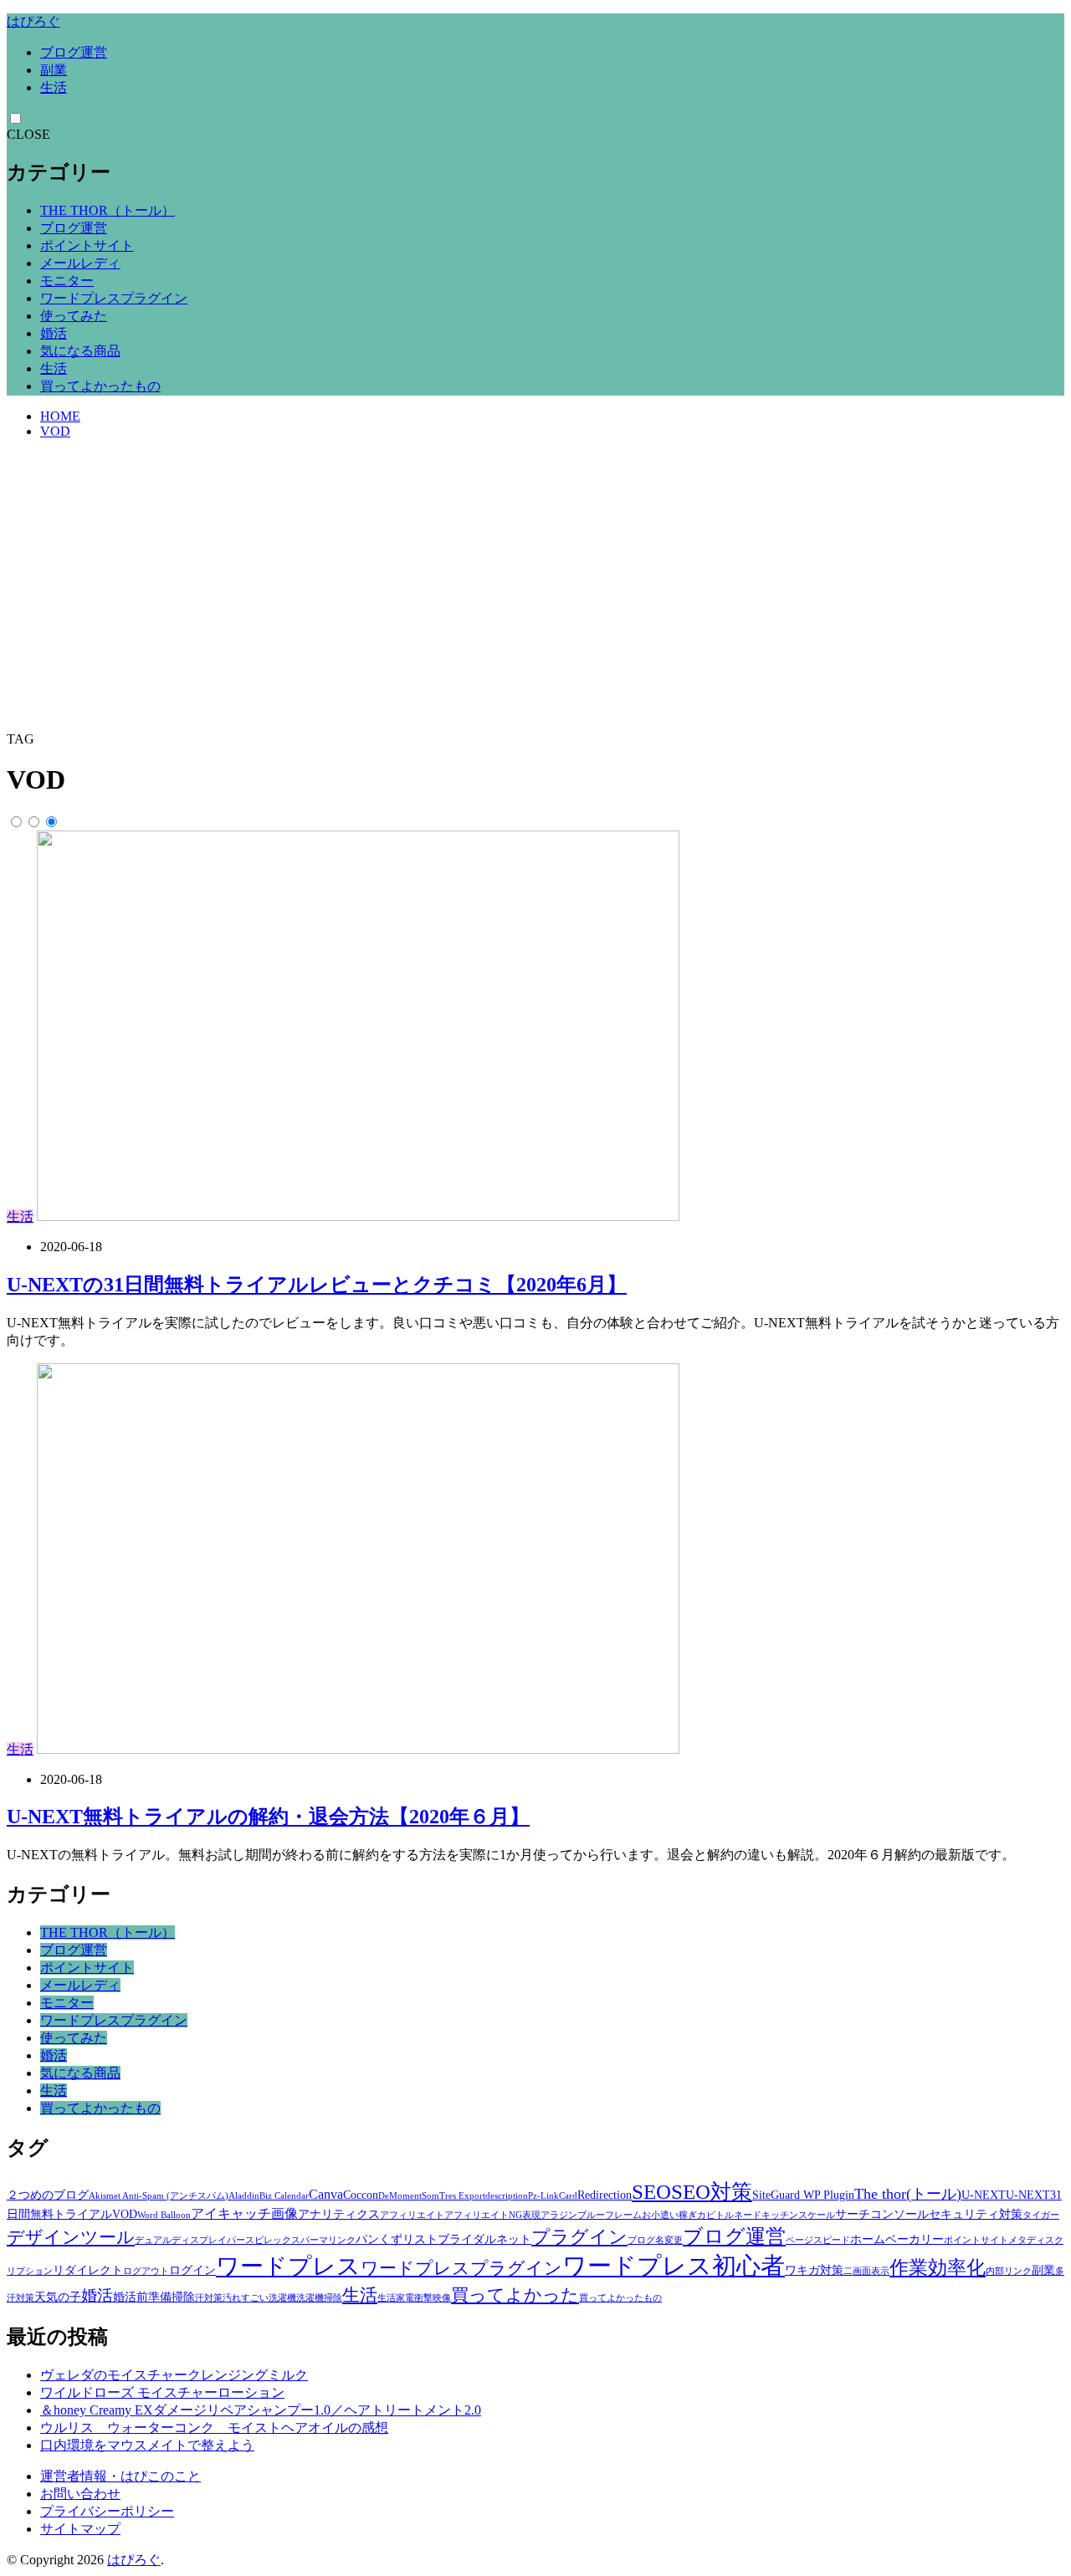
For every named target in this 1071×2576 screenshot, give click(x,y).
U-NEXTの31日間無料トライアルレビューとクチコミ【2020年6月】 (317, 1285)
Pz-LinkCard (553, 2196)
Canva (326, 2194)
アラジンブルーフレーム (591, 2215)
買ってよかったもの (100, 386)
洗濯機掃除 (319, 2298)
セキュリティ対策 (976, 2214)
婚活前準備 (142, 2297)
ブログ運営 (74, 52)
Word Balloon (164, 2215)
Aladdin (244, 2196)
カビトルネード (729, 2215)
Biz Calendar (284, 2196)
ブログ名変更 (655, 2240)
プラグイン (579, 2237)
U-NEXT (984, 2195)
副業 (54, 70)
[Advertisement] (535, 606)
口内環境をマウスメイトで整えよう (147, 2445)
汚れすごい (246, 2298)
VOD (55, 431)
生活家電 (396, 2298)
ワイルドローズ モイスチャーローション (162, 2392)
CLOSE (28, 134)
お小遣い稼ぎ (669, 2215)
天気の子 (58, 2297)
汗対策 (209, 2298)
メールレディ (80, 263)
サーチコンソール (882, 2214)
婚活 (54, 333)
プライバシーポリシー (107, 2511)
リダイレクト (88, 2270)
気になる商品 (80, 351)
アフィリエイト (412, 2215)
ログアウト (146, 2271)
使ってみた (74, 316)
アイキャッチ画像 (244, 2213)
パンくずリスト (397, 2239)
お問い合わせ (80, 2494)
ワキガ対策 (814, 2270)
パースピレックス (264, 2240)
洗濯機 (282, 2298)
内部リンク (1009, 2271)
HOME (60, 416)
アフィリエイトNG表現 (492, 2215)
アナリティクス (339, 2214)
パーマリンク (328, 2240)
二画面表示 (866, 2271)
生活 (54, 87)
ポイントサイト (87, 245)
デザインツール (71, 2237)
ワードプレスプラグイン (114, 298)
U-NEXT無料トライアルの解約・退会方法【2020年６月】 (268, 1817)
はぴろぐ (33, 21)
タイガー (1041, 2215)
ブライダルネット (484, 2239)
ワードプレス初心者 (674, 2266)
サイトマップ (80, 2529)
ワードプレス (288, 2266)
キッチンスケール (798, 2215)
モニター (67, 281)
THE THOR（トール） (108, 210)
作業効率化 (938, 2267)
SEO (651, 2192)
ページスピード (818, 2240)
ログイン (192, 2270)
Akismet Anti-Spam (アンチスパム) (159, 2196)
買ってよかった (515, 2295)
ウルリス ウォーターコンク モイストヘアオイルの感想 (214, 2428)
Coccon (361, 2195)
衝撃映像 (433, 2298)
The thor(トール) (908, 2194)
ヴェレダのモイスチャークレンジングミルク (174, 2375)
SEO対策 (712, 2192)
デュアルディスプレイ (181, 2240)
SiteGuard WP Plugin (803, 2195)
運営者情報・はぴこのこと (120, 2476)
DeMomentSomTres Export (432, 2196)
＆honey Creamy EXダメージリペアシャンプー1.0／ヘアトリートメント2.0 (261, 2410)
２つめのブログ (48, 2195)
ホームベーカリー (897, 2239)
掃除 (183, 2297)
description (507, 2196)
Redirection (605, 2195)
